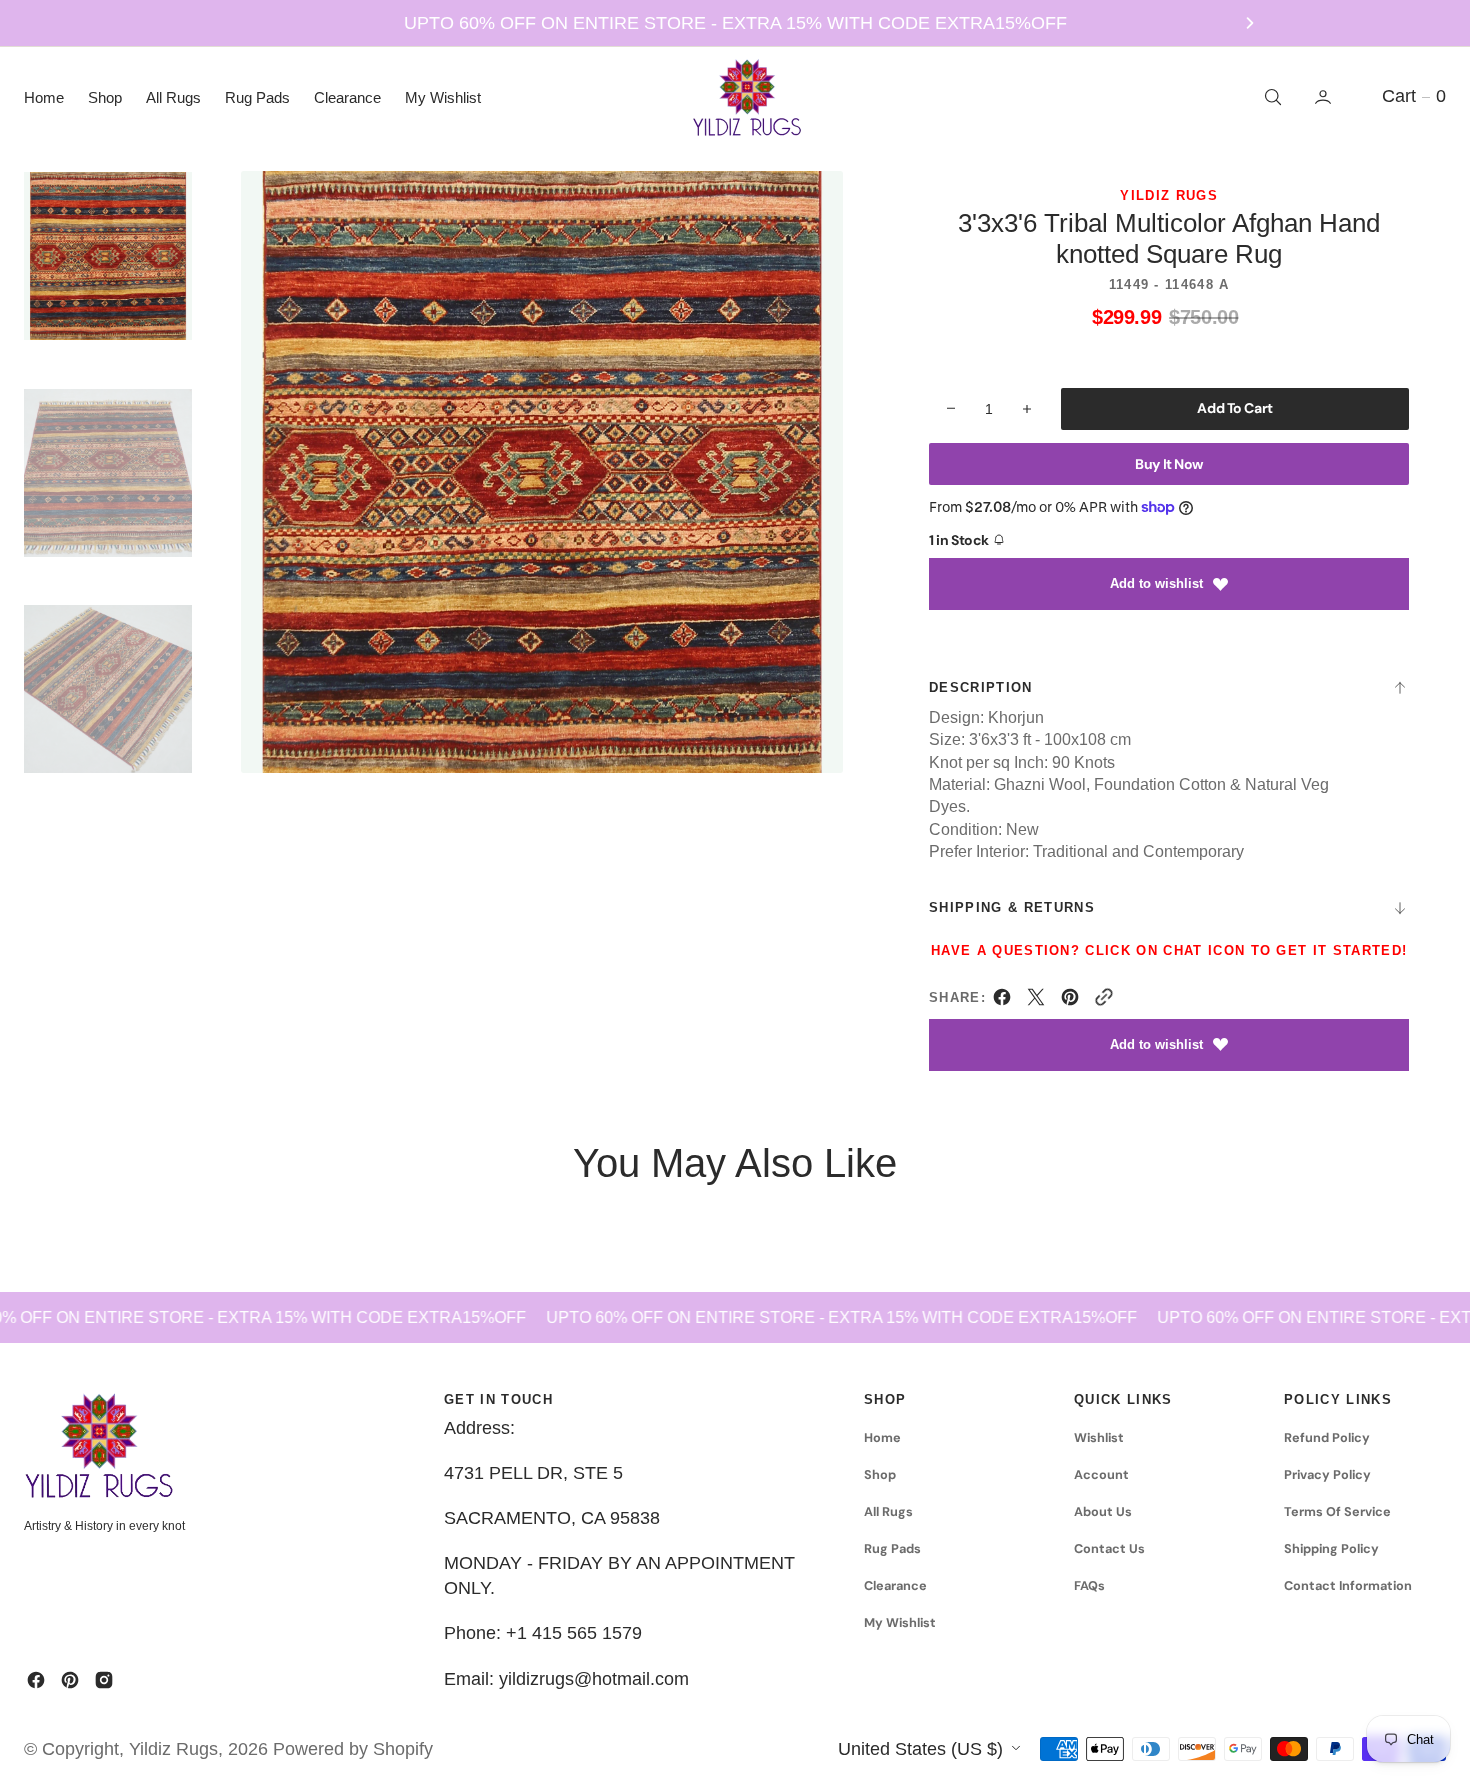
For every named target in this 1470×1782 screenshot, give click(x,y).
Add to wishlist (1156, 583)
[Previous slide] (221, 23)
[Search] (1271, 97)
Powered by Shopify (353, 1749)
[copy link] (1104, 1001)
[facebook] (1002, 1001)
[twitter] (1036, 1001)
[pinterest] (1070, 1001)
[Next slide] (1250, 23)
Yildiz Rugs (173, 1749)
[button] (1325, 97)
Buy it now (1169, 464)
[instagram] (104, 1680)
